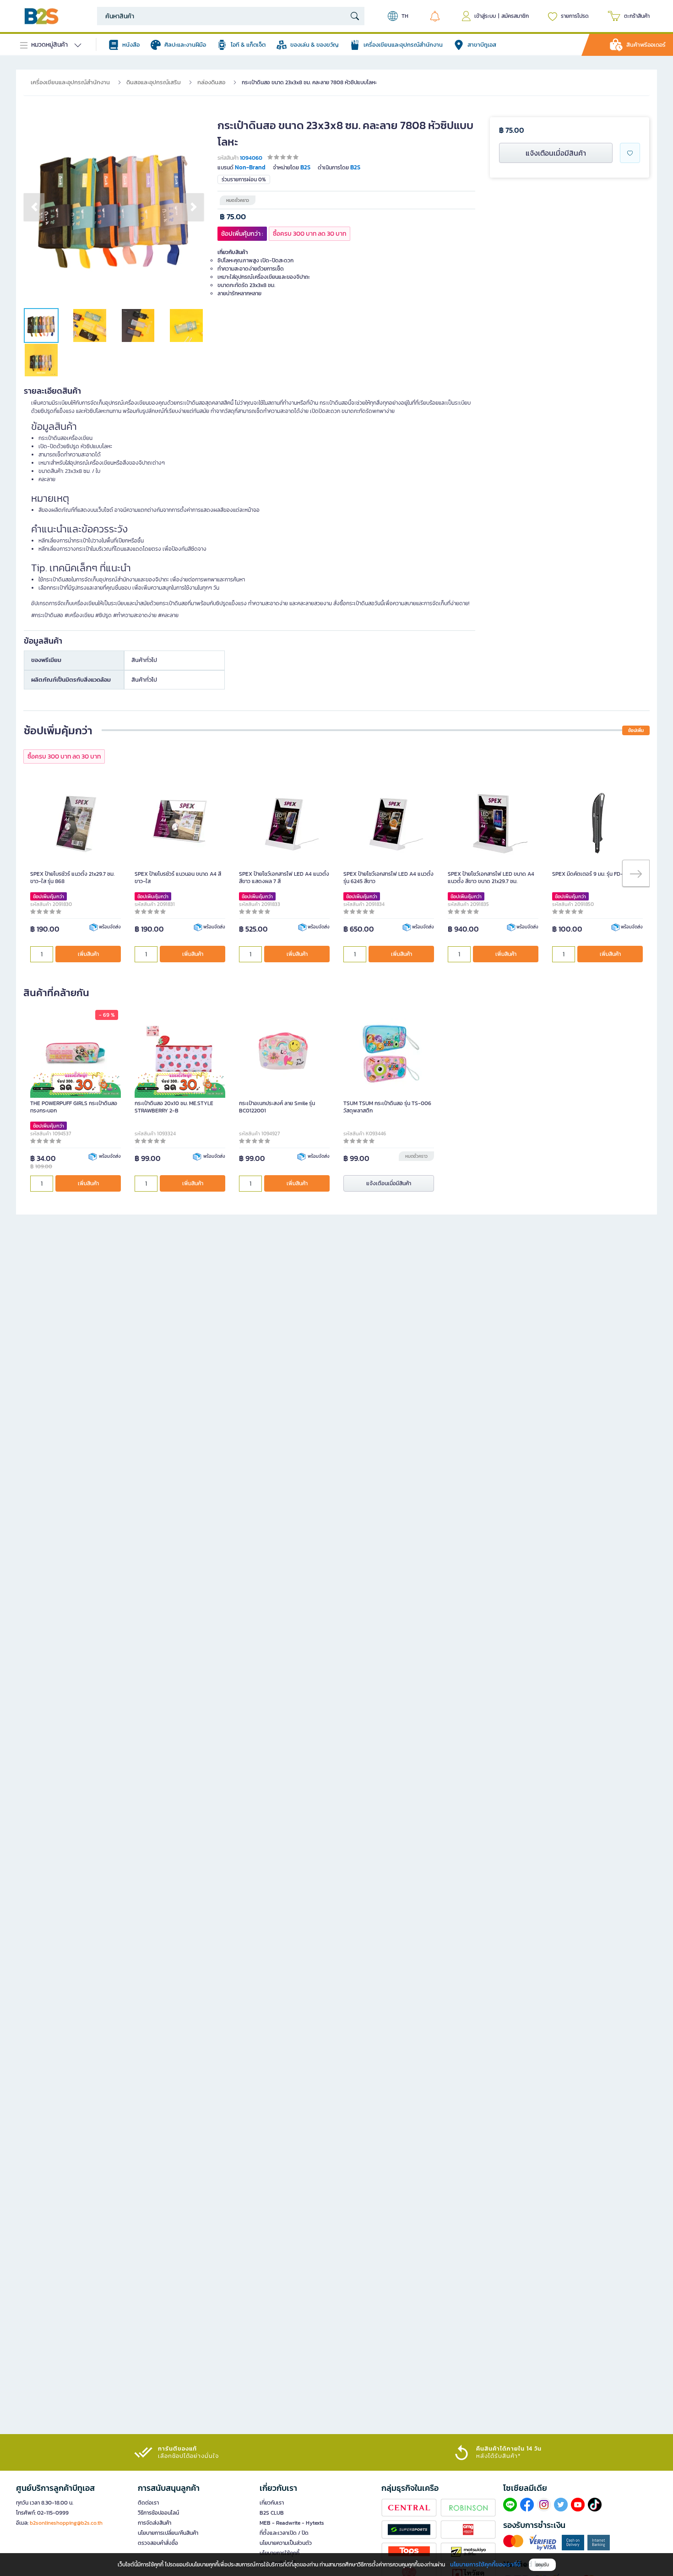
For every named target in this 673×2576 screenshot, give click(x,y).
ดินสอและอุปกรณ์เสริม (154, 82)
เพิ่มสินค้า (88, 954)
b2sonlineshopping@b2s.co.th (66, 2523)
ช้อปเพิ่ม (636, 730)
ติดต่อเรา (148, 2503)
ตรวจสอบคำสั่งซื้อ (158, 2543)
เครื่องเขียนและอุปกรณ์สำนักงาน (70, 82)
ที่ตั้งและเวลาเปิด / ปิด (284, 2533)
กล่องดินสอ (211, 82)
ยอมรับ (542, 2565)
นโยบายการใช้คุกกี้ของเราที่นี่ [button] (485, 2564)
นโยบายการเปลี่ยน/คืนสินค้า (168, 2533)
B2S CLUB (272, 2513)
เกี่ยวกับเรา (272, 2503)
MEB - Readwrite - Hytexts (292, 2523)
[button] (34, 207)
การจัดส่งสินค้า (155, 2523)
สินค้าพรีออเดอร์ (646, 45)
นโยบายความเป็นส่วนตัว (286, 2543)
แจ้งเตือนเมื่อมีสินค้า (556, 153)
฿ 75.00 (233, 217)
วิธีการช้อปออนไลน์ (158, 2513)
